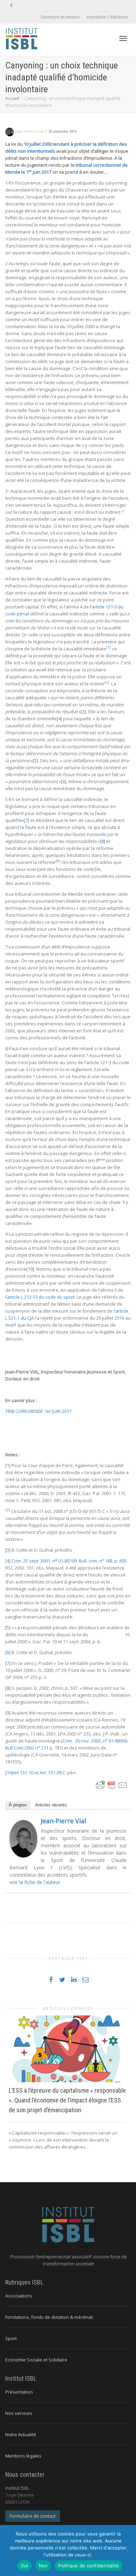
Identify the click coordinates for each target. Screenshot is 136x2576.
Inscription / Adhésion (107, 17)
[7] (27, 820)
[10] (30, 1269)
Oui (24, 2566)
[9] (8, 1713)
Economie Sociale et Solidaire (36, 2360)
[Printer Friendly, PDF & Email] (112, 1785)
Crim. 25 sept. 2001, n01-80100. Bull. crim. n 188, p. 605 (69, 1561)
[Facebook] (11, 6)
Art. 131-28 (51, 1773)
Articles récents (51, 1805)
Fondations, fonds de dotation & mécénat (49, 2317)
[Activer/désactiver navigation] (123, 38)
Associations (19, 2296)
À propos (18, 1805)
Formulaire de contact (33, 2516)
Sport (11, 2338)
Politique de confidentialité (89, 2566)
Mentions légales (23, 2456)
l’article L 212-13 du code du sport (40, 1297)
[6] (64, 781)
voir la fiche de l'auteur (35, 1882)
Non (43, 2566)
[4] (59, 719)
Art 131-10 (23, 1773)
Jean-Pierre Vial (63, 1821)
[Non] (127, 2550)
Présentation (19, 2392)
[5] (35, 760)
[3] (84, 712)
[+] (68, 2049)
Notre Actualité (21, 2434)
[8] (102, 841)
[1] (8, 1465)
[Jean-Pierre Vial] (23, 1838)
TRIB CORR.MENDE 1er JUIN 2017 (38, 1411)
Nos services (19, 2413)
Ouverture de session (60, 17)
